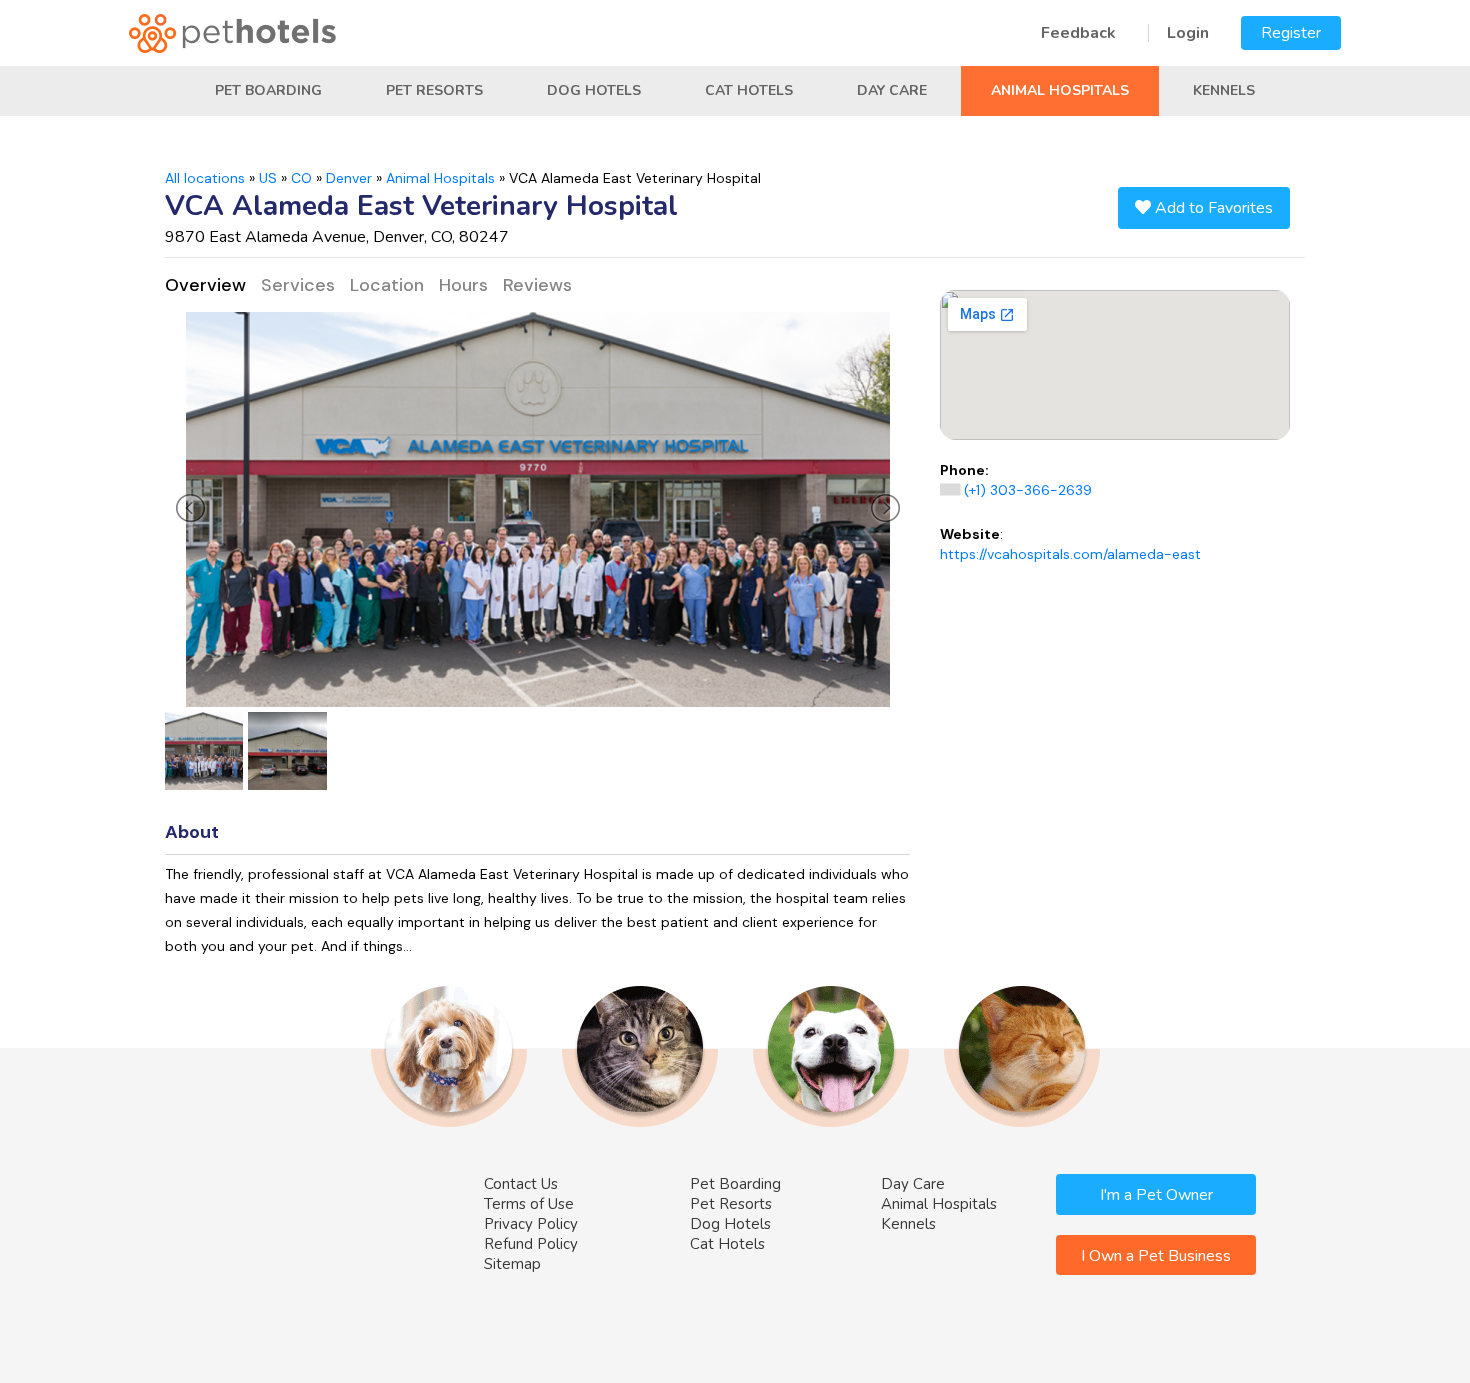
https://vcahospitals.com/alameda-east (1070, 554)
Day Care (892, 90)
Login (1188, 33)
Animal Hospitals (1060, 90)
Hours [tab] (463, 285)
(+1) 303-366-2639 (1028, 490)
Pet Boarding (268, 90)
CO (301, 178)
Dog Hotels (594, 90)
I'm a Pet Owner (1156, 1195)
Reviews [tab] (537, 285)
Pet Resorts (434, 90)
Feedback (1078, 33)
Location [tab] (387, 285)
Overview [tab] (205, 285)
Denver (349, 178)
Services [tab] (298, 285)
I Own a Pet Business (1156, 1256)
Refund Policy (531, 1244)
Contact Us (521, 1184)
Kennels (1224, 90)
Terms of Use (529, 1204)
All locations (205, 178)
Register (1291, 33)
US (268, 178)
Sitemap (512, 1264)
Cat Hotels (749, 90)
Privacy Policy (531, 1224)
